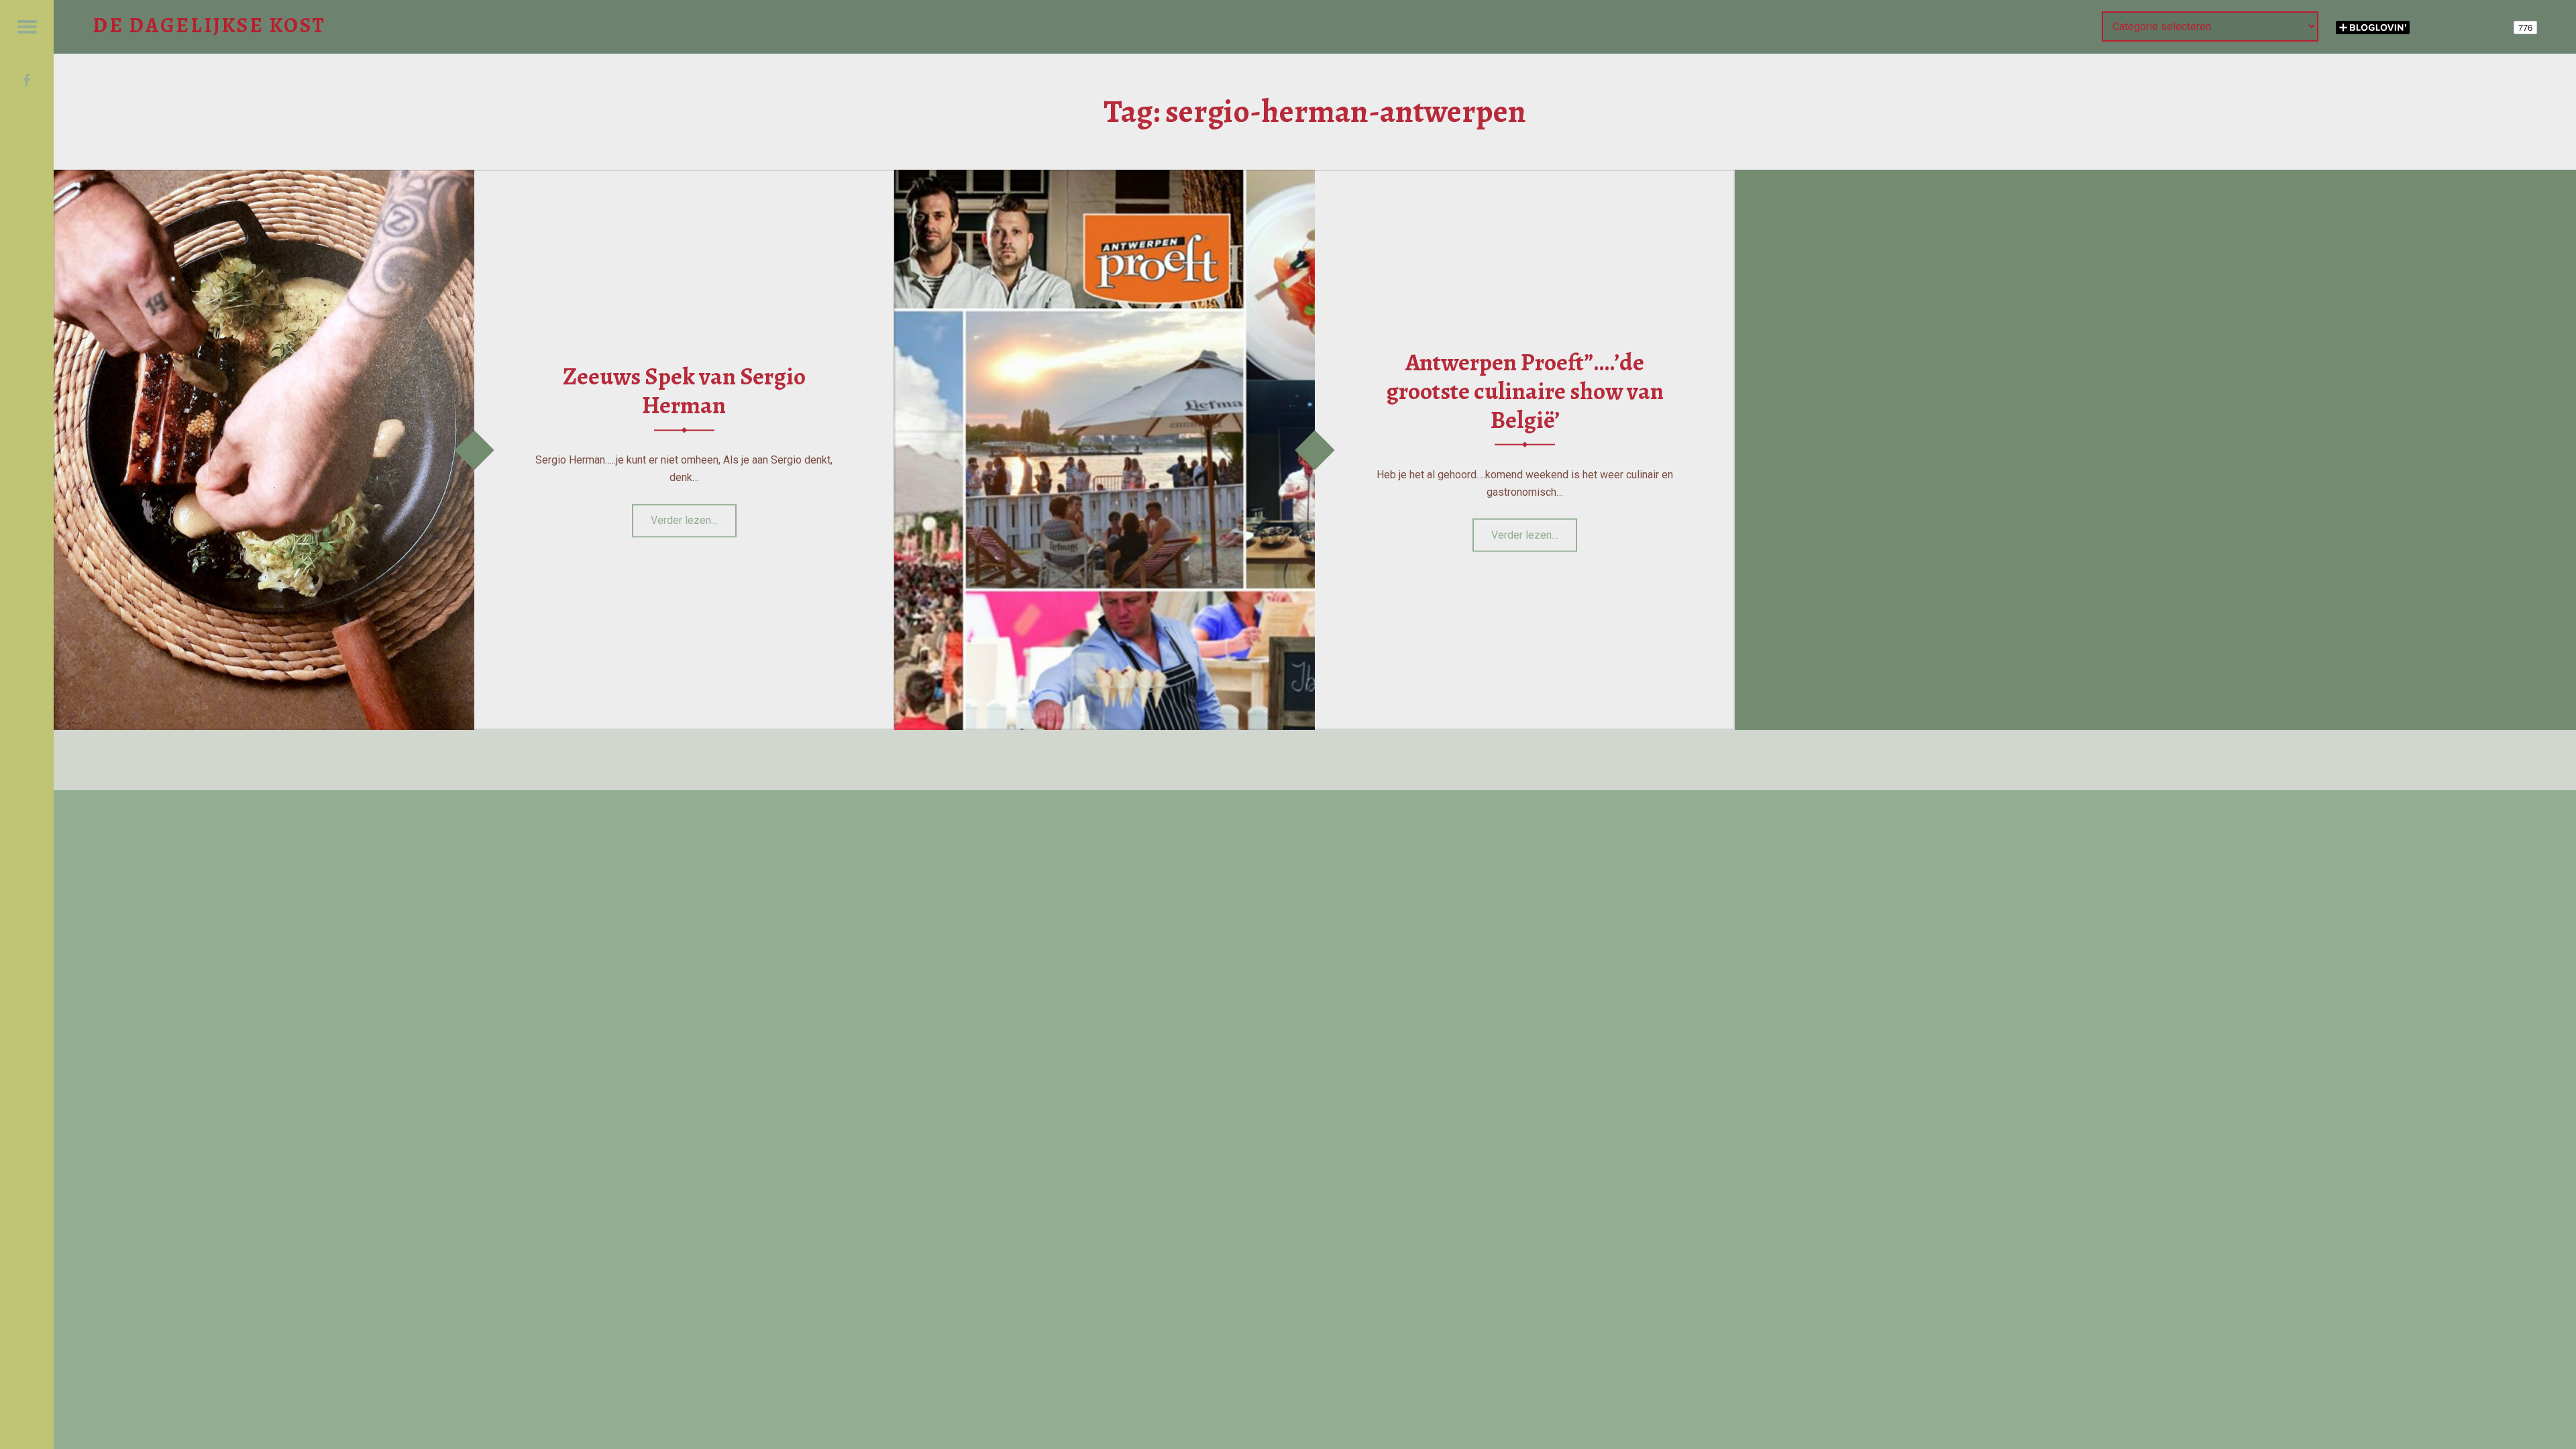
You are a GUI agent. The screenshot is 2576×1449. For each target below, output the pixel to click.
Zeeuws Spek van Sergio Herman (684, 391)
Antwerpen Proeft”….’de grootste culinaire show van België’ (1525, 391)
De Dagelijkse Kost (1193, 760)
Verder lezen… (694, 516)
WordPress (1360, 760)
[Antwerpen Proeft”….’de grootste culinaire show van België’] (1105, 178)
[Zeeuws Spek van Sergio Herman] (264, 178)
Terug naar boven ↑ (1475, 760)
